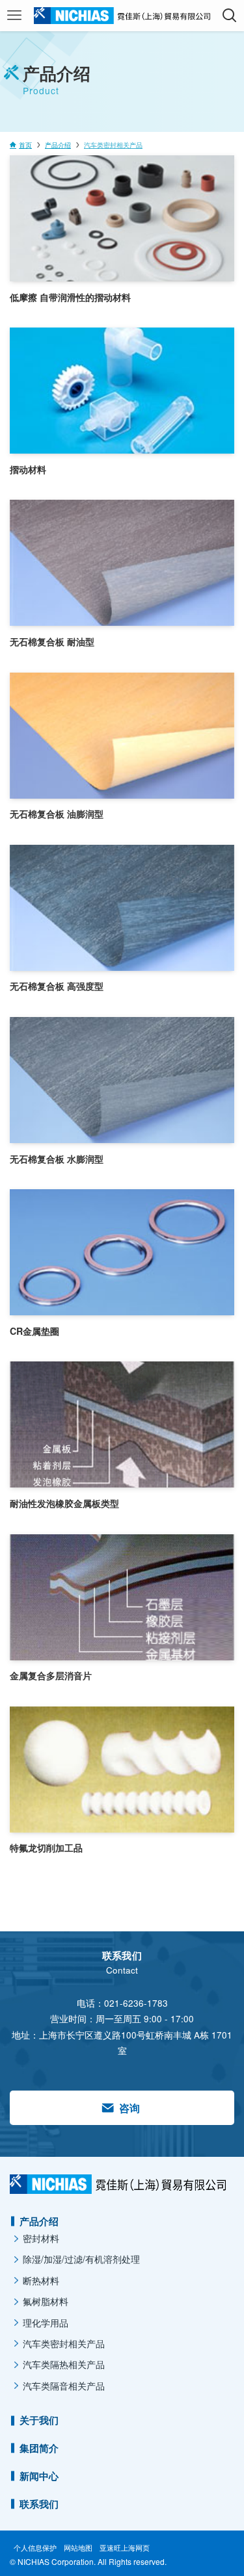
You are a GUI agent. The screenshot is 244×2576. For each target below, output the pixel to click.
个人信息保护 (35, 2547)
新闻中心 (39, 2476)
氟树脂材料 (46, 2301)
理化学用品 (46, 2323)
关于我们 (39, 2420)
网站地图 (78, 2547)
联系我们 (39, 2504)
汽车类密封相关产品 (64, 2343)
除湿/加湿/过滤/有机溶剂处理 (81, 2259)
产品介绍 (39, 2221)
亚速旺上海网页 (125, 2547)
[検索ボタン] (229, 16)
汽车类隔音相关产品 (64, 2386)
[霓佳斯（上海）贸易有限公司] (122, 16)
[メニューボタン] (15, 16)
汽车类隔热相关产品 (64, 2364)
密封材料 (41, 2238)
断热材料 (41, 2280)
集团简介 (39, 2448)
